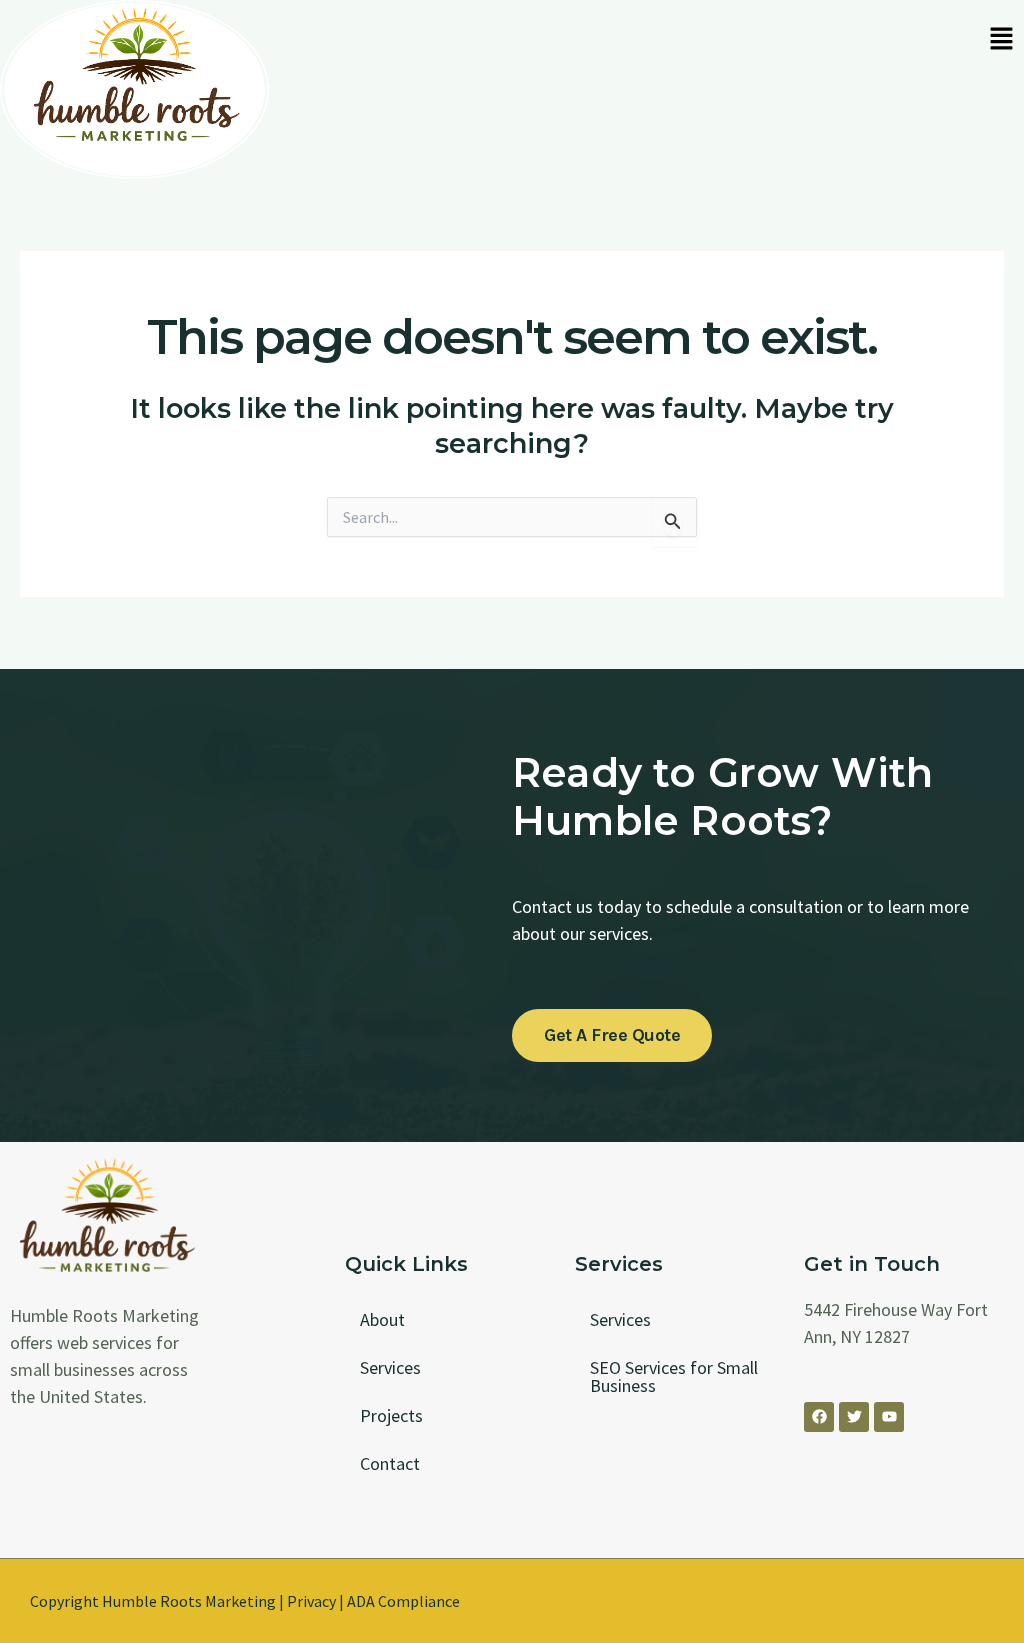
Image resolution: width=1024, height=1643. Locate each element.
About (382, 1319)
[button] (1001, 40)
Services (390, 1367)
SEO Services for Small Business (674, 1376)
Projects (391, 1415)
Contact (390, 1463)
